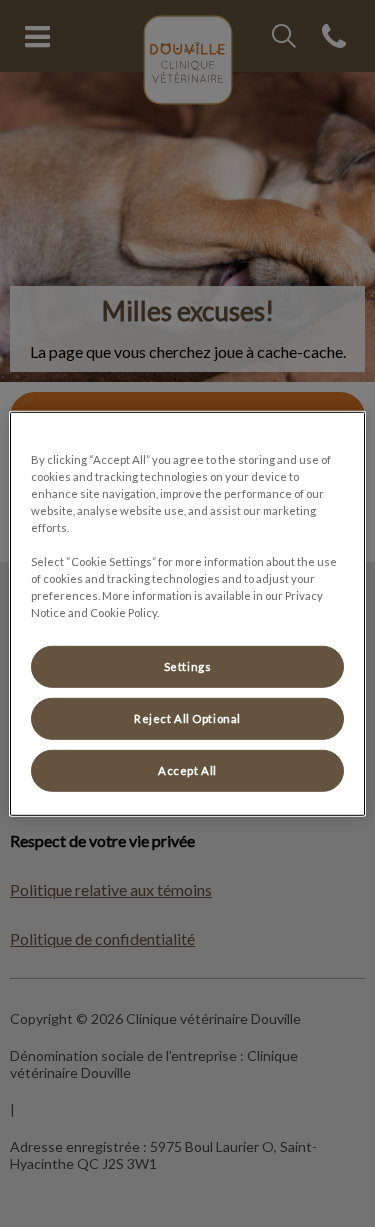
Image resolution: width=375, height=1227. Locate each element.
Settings (188, 666)
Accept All (187, 770)
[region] (187, 613)
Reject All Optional (187, 718)
